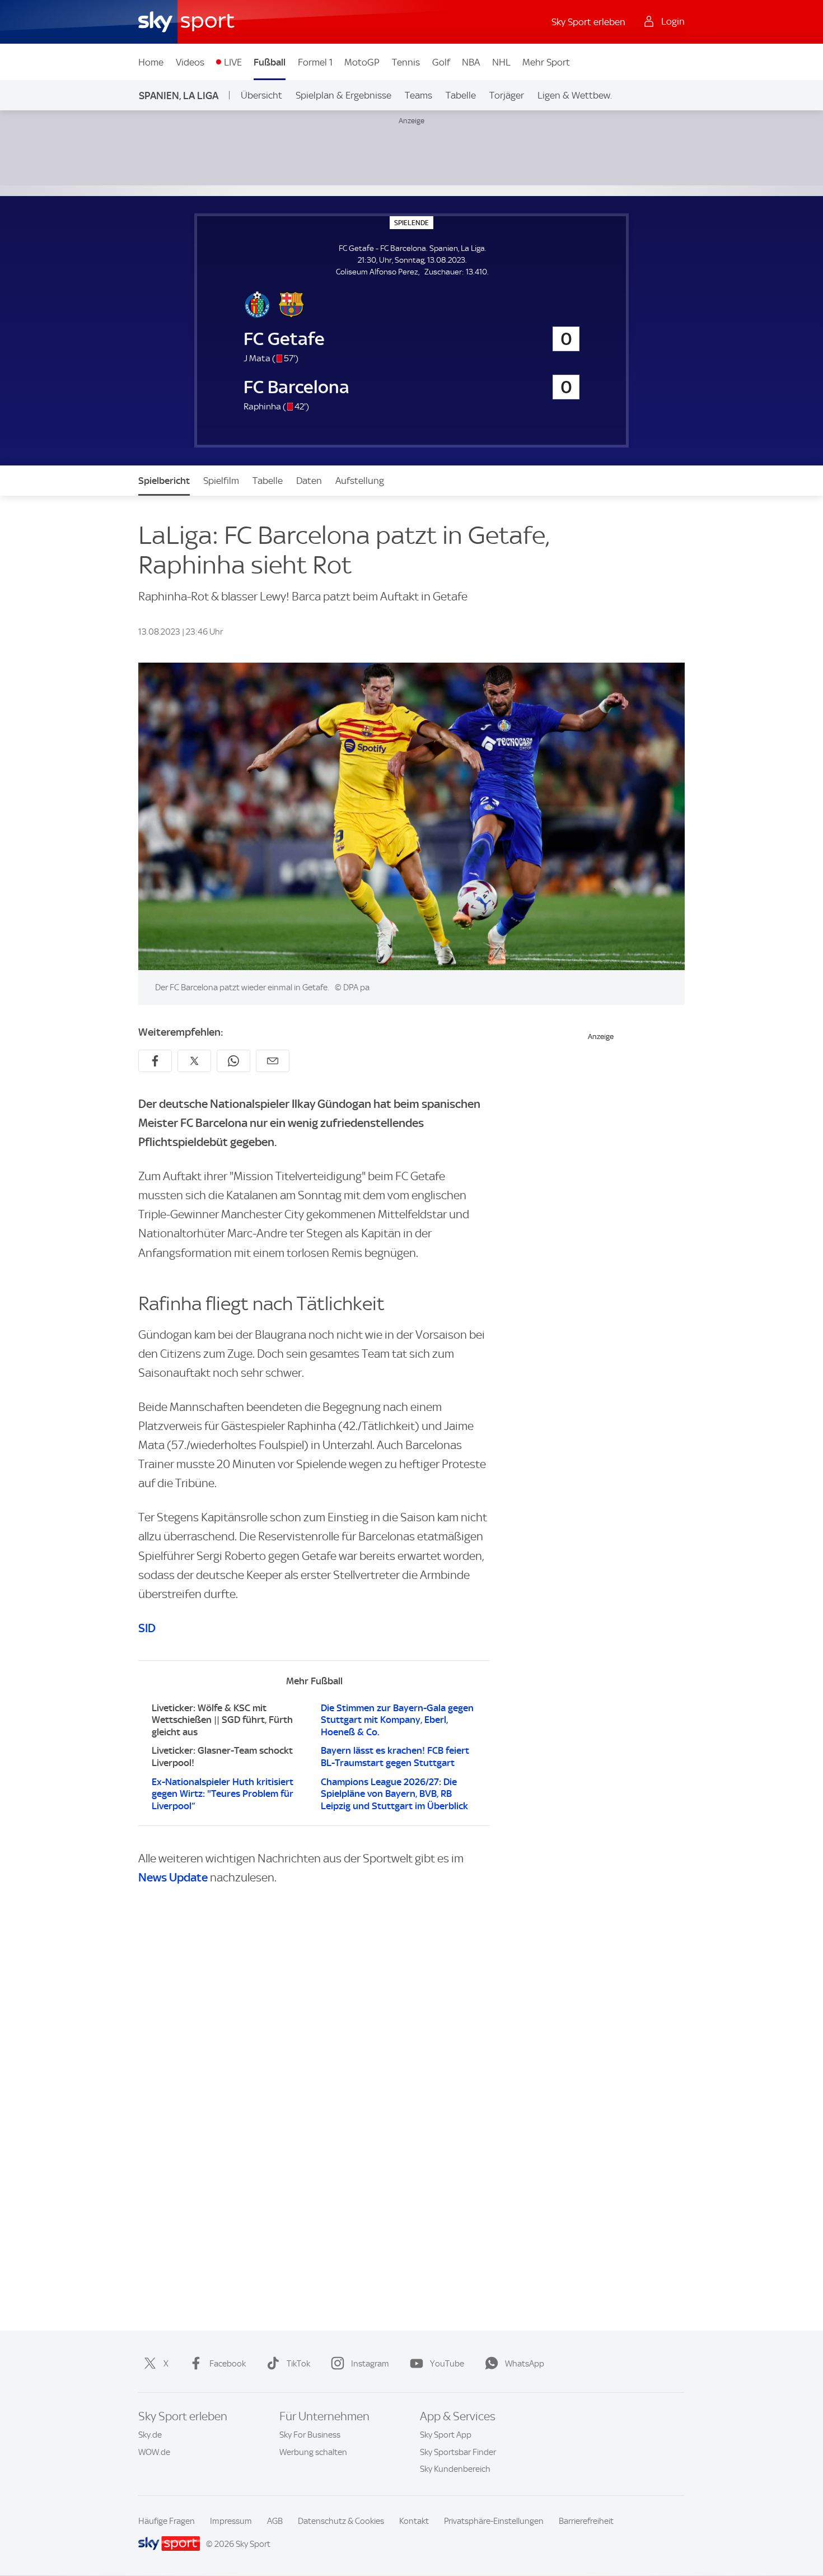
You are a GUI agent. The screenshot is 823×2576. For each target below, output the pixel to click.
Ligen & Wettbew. (575, 95)
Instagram (370, 2364)
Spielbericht (164, 481)
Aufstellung (360, 481)
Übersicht (261, 95)
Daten (309, 481)
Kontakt (414, 2521)
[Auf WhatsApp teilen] (233, 1061)
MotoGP (362, 62)
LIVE (233, 62)
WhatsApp (525, 2364)
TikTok (298, 2364)
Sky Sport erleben (588, 22)
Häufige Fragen (167, 2521)
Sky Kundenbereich (455, 2469)
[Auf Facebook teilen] (155, 1061)
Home (151, 62)
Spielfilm (221, 481)
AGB (275, 2521)
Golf (441, 62)
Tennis (406, 62)
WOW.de (154, 2452)
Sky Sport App (446, 2435)
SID (147, 1628)
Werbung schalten (313, 2452)
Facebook (228, 2364)
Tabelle (461, 95)
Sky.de (150, 2435)
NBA (471, 62)
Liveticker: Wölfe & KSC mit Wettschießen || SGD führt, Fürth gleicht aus (222, 1720)
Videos (190, 62)
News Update (173, 1877)
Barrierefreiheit (586, 2521)
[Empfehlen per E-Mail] (273, 1061)
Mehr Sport (546, 62)
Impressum (231, 2521)
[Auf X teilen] (194, 1061)
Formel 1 (315, 62)
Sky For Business (310, 2435)
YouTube (447, 2364)
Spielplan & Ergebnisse (343, 95)
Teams (418, 95)
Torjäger (507, 95)
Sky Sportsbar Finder (458, 2452)
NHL (501, 62)
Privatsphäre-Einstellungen (494, 2521)
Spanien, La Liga (179, 96)
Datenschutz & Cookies (341, 2521)
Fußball (270, 62)
